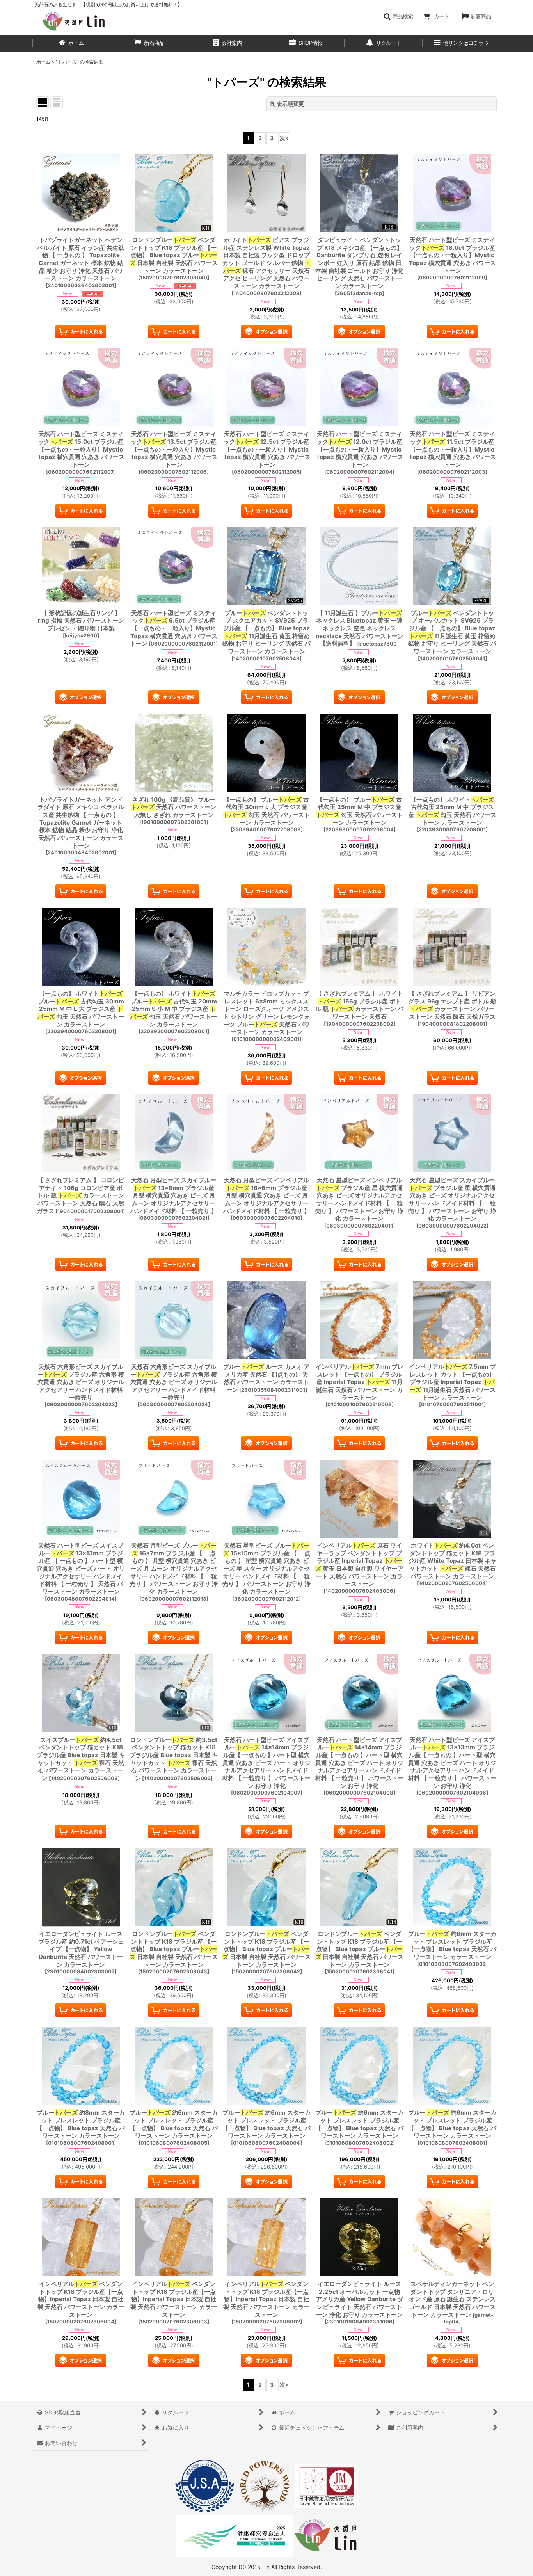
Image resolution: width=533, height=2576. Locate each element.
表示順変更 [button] (290, 104)
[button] (398, 16)
